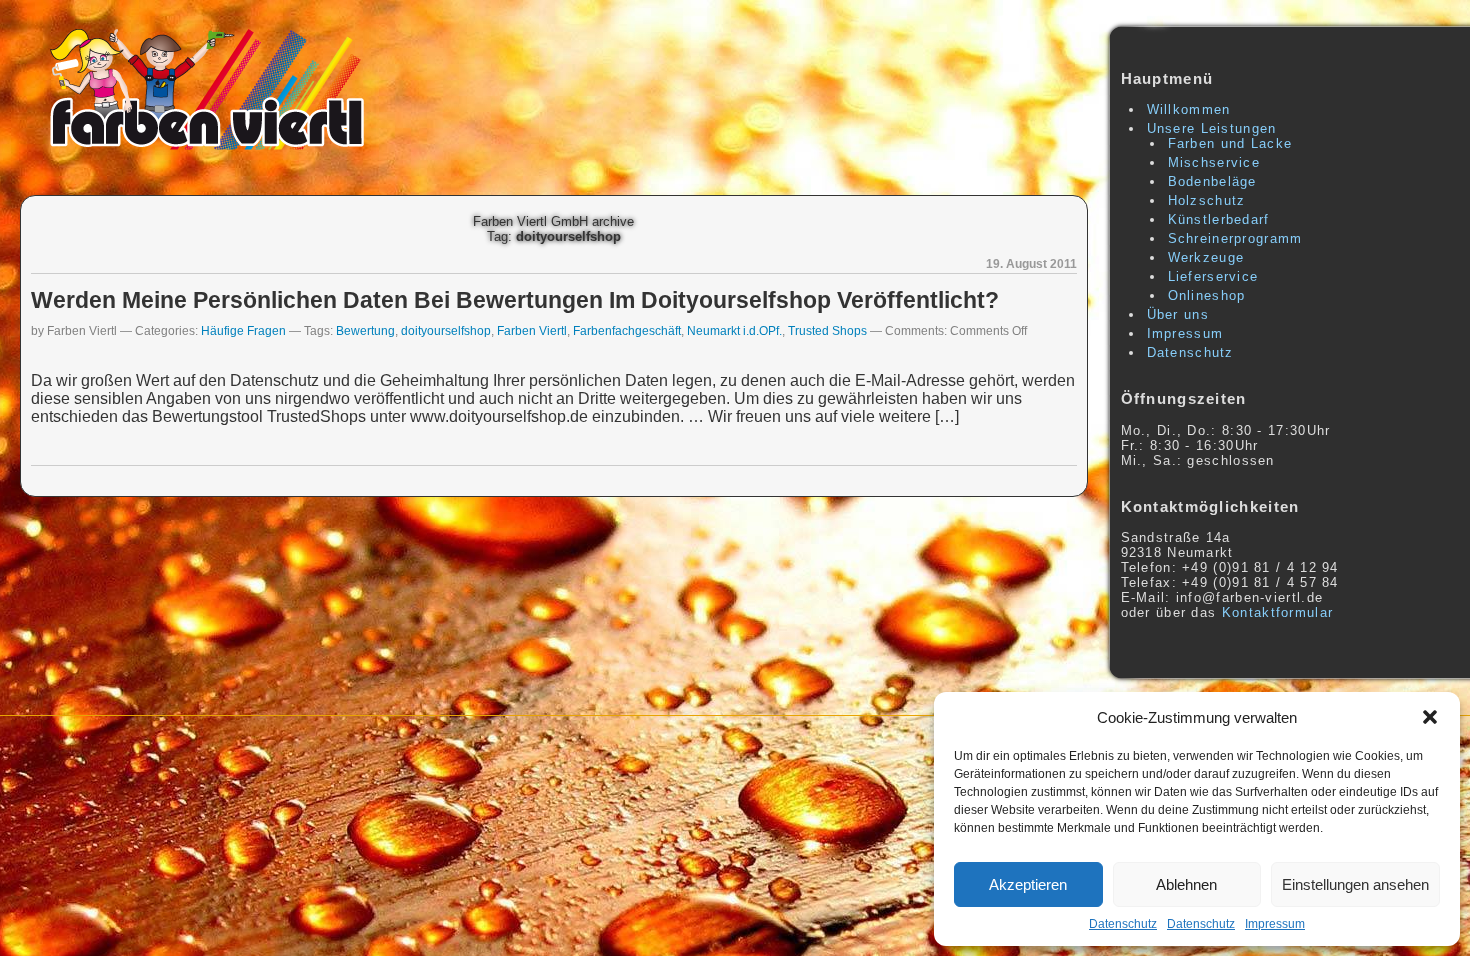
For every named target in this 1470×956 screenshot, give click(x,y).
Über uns (1178, 314)
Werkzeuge (1206, 257)
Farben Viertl (532, 330)
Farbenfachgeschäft (627, 330)
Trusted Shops (827, 330)
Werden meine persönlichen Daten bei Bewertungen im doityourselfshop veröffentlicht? (515, 300)
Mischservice (1214, 162)
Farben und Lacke (1230, 143)
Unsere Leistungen (1212, 128)
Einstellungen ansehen (1355, 884)
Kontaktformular (1278, 612)
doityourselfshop (446, 330)
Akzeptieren (1028, 884)
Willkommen (1189, 109)
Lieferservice (1213, 276)
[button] (1430, 717)
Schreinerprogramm (1235, 238)
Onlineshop (1207, 295)
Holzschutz (1207, 200)
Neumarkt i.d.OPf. (734, 330)
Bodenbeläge (1212, 181)
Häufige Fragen (243, 330)
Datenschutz (1123, 924)
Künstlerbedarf (1219, 219)
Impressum (1275, 924)
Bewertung (365, 330)
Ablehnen (1186, 884)
